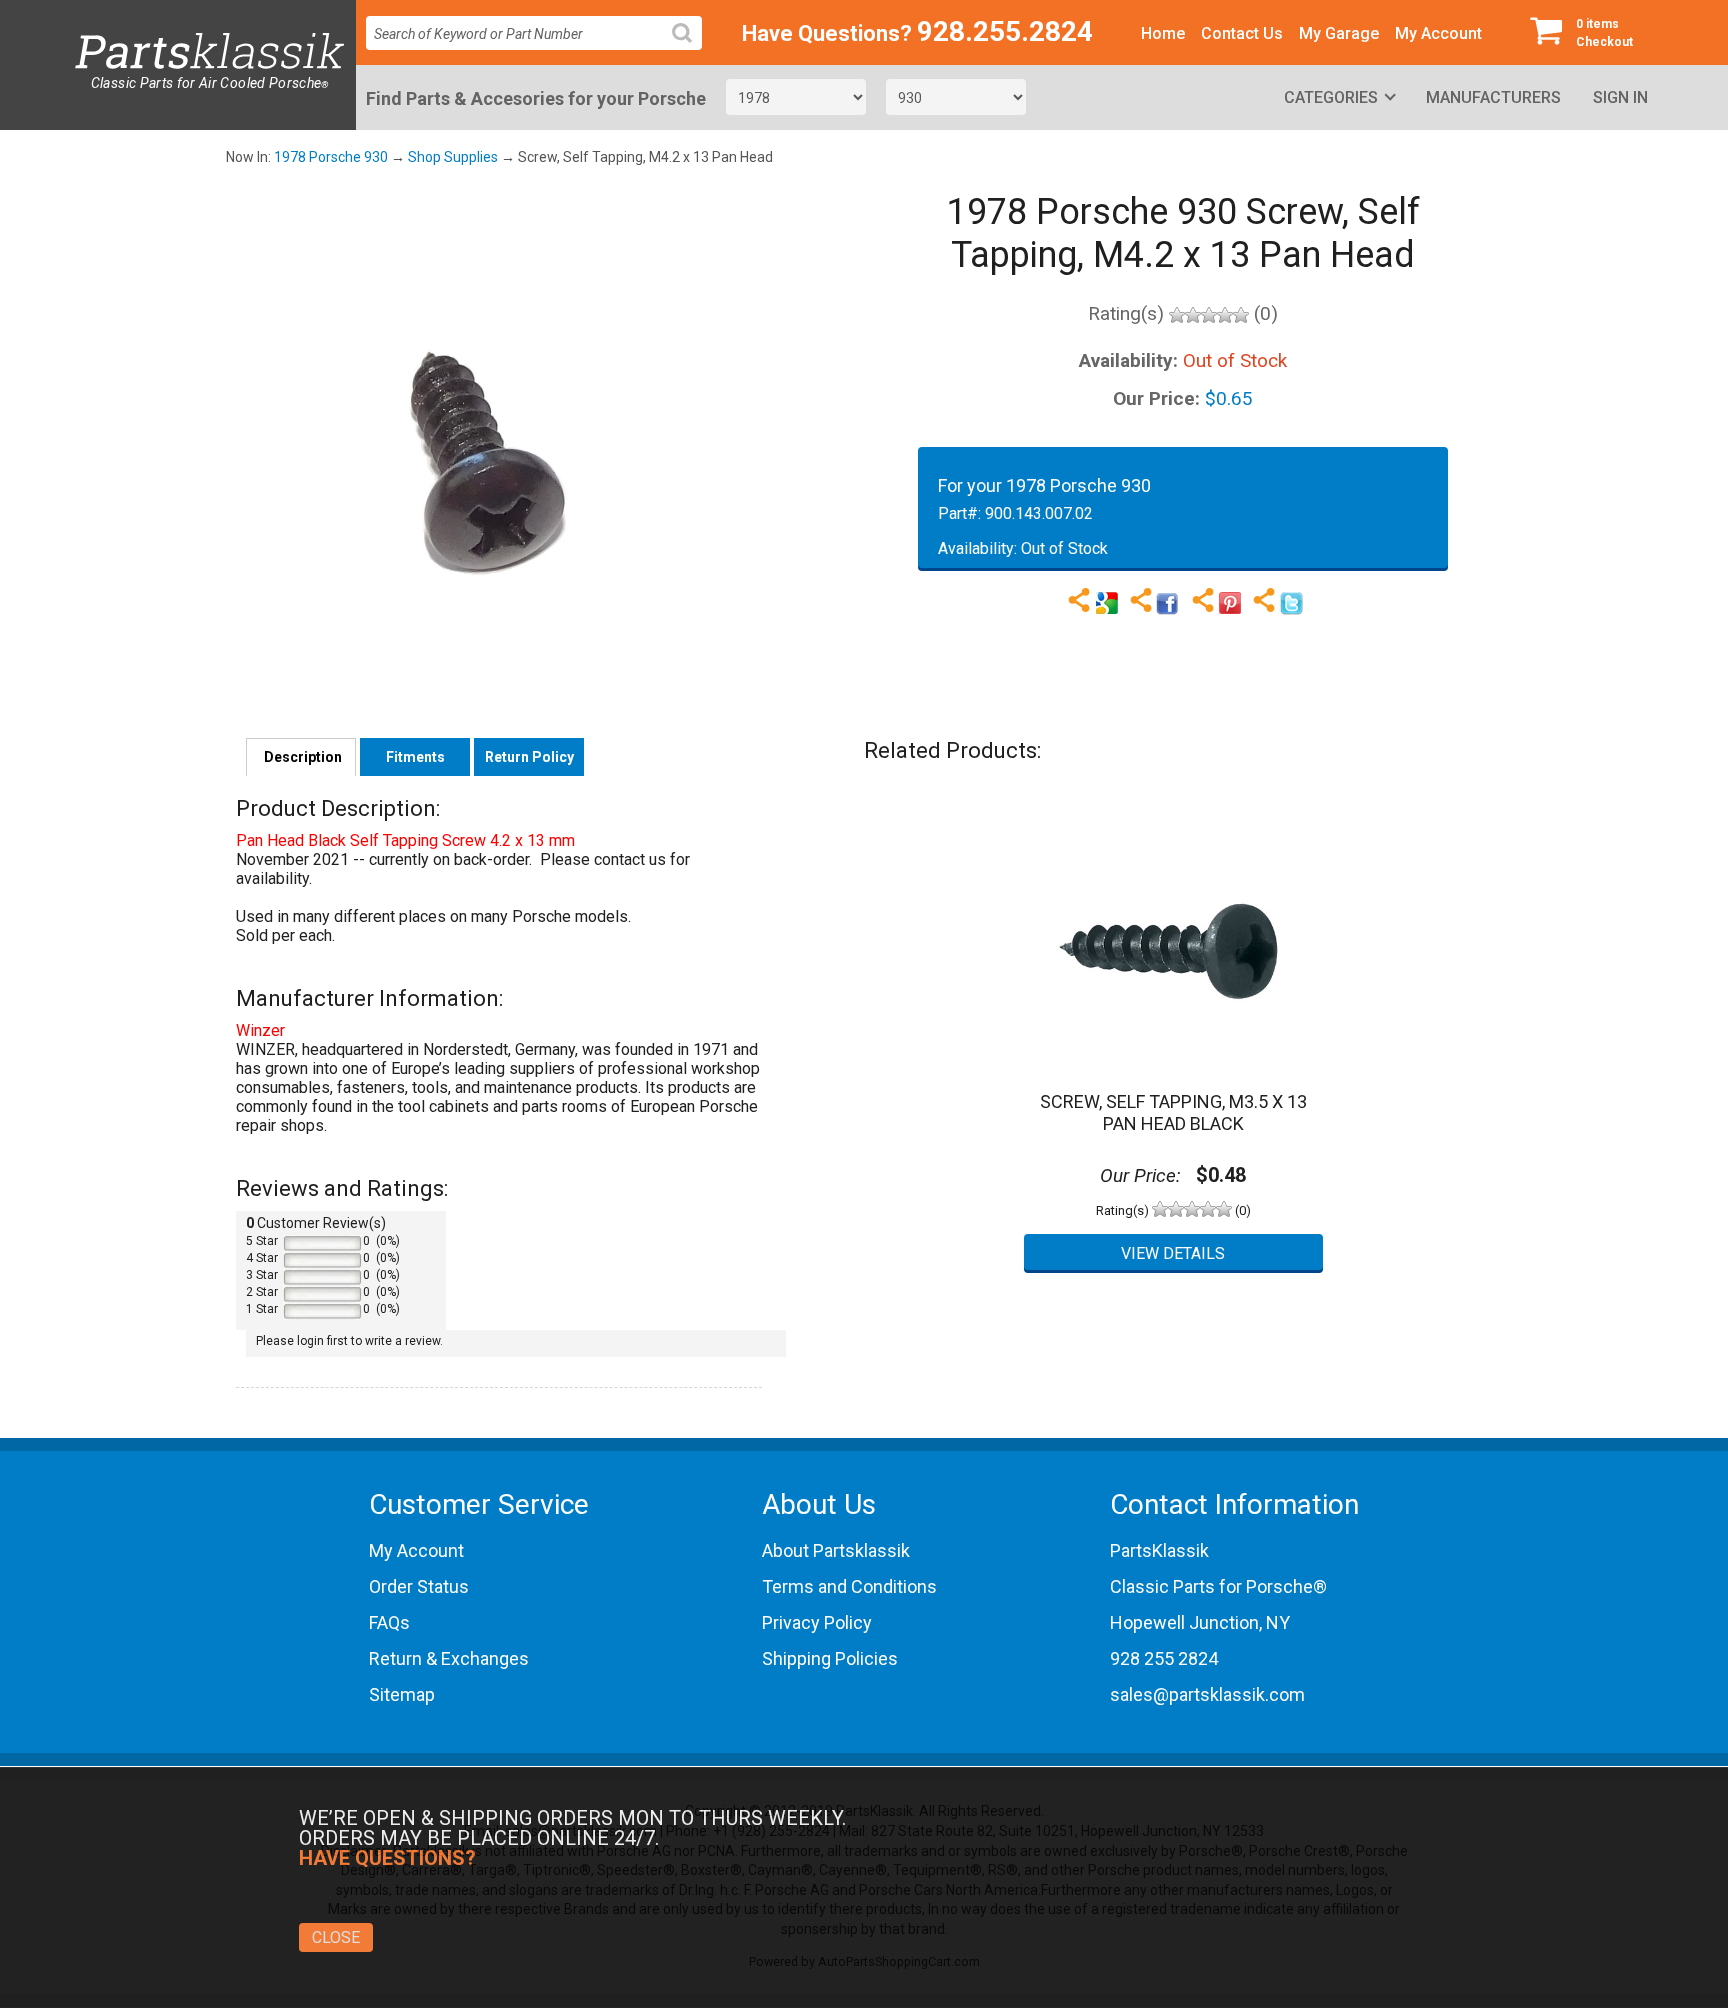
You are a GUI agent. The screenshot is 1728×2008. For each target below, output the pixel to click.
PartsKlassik (1159, 1550)
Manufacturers (1493, 97)
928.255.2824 (1005, 31)
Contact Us (1242, 33)
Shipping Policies (830, 1658)
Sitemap (402, 1694)
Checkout (1604, 33)
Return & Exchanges (449, 1658)
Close (336, 1937)
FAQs (389, 1622)
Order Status (419, 1586)
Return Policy (529, 757)
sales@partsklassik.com (1207, 1694)
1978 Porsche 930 (331, 157)
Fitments (415, 757)
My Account (1438, 33)
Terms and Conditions (849, 1586)
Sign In (1620, 97)
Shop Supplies (453, 157)
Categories (1331, 97)
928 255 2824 (1164, 1658)
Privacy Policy (817, 1622)
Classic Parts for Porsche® (1218, 1586)
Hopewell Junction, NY (1200, 1622)
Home (1163, 33)
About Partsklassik (836, 1550)
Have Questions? (827, 33)
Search (690, 48)
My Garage (1339, 33)
